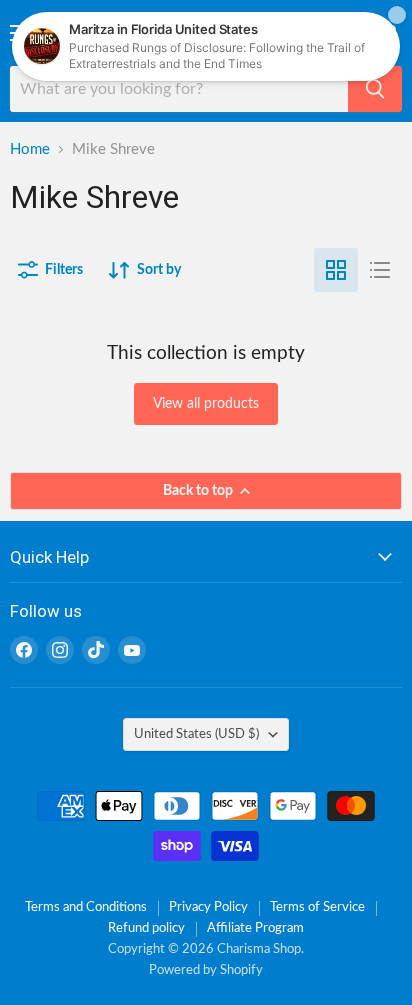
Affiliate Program (255, 928)
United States (196, 734)
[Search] (375, 89)
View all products (206, 404)
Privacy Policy (208, 907)
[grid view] (336, 270)
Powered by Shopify (206, 970)
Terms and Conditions (86, 907)
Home (30, 149)
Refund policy (146, 928)
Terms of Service (317, 907)
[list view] (380, 270)
